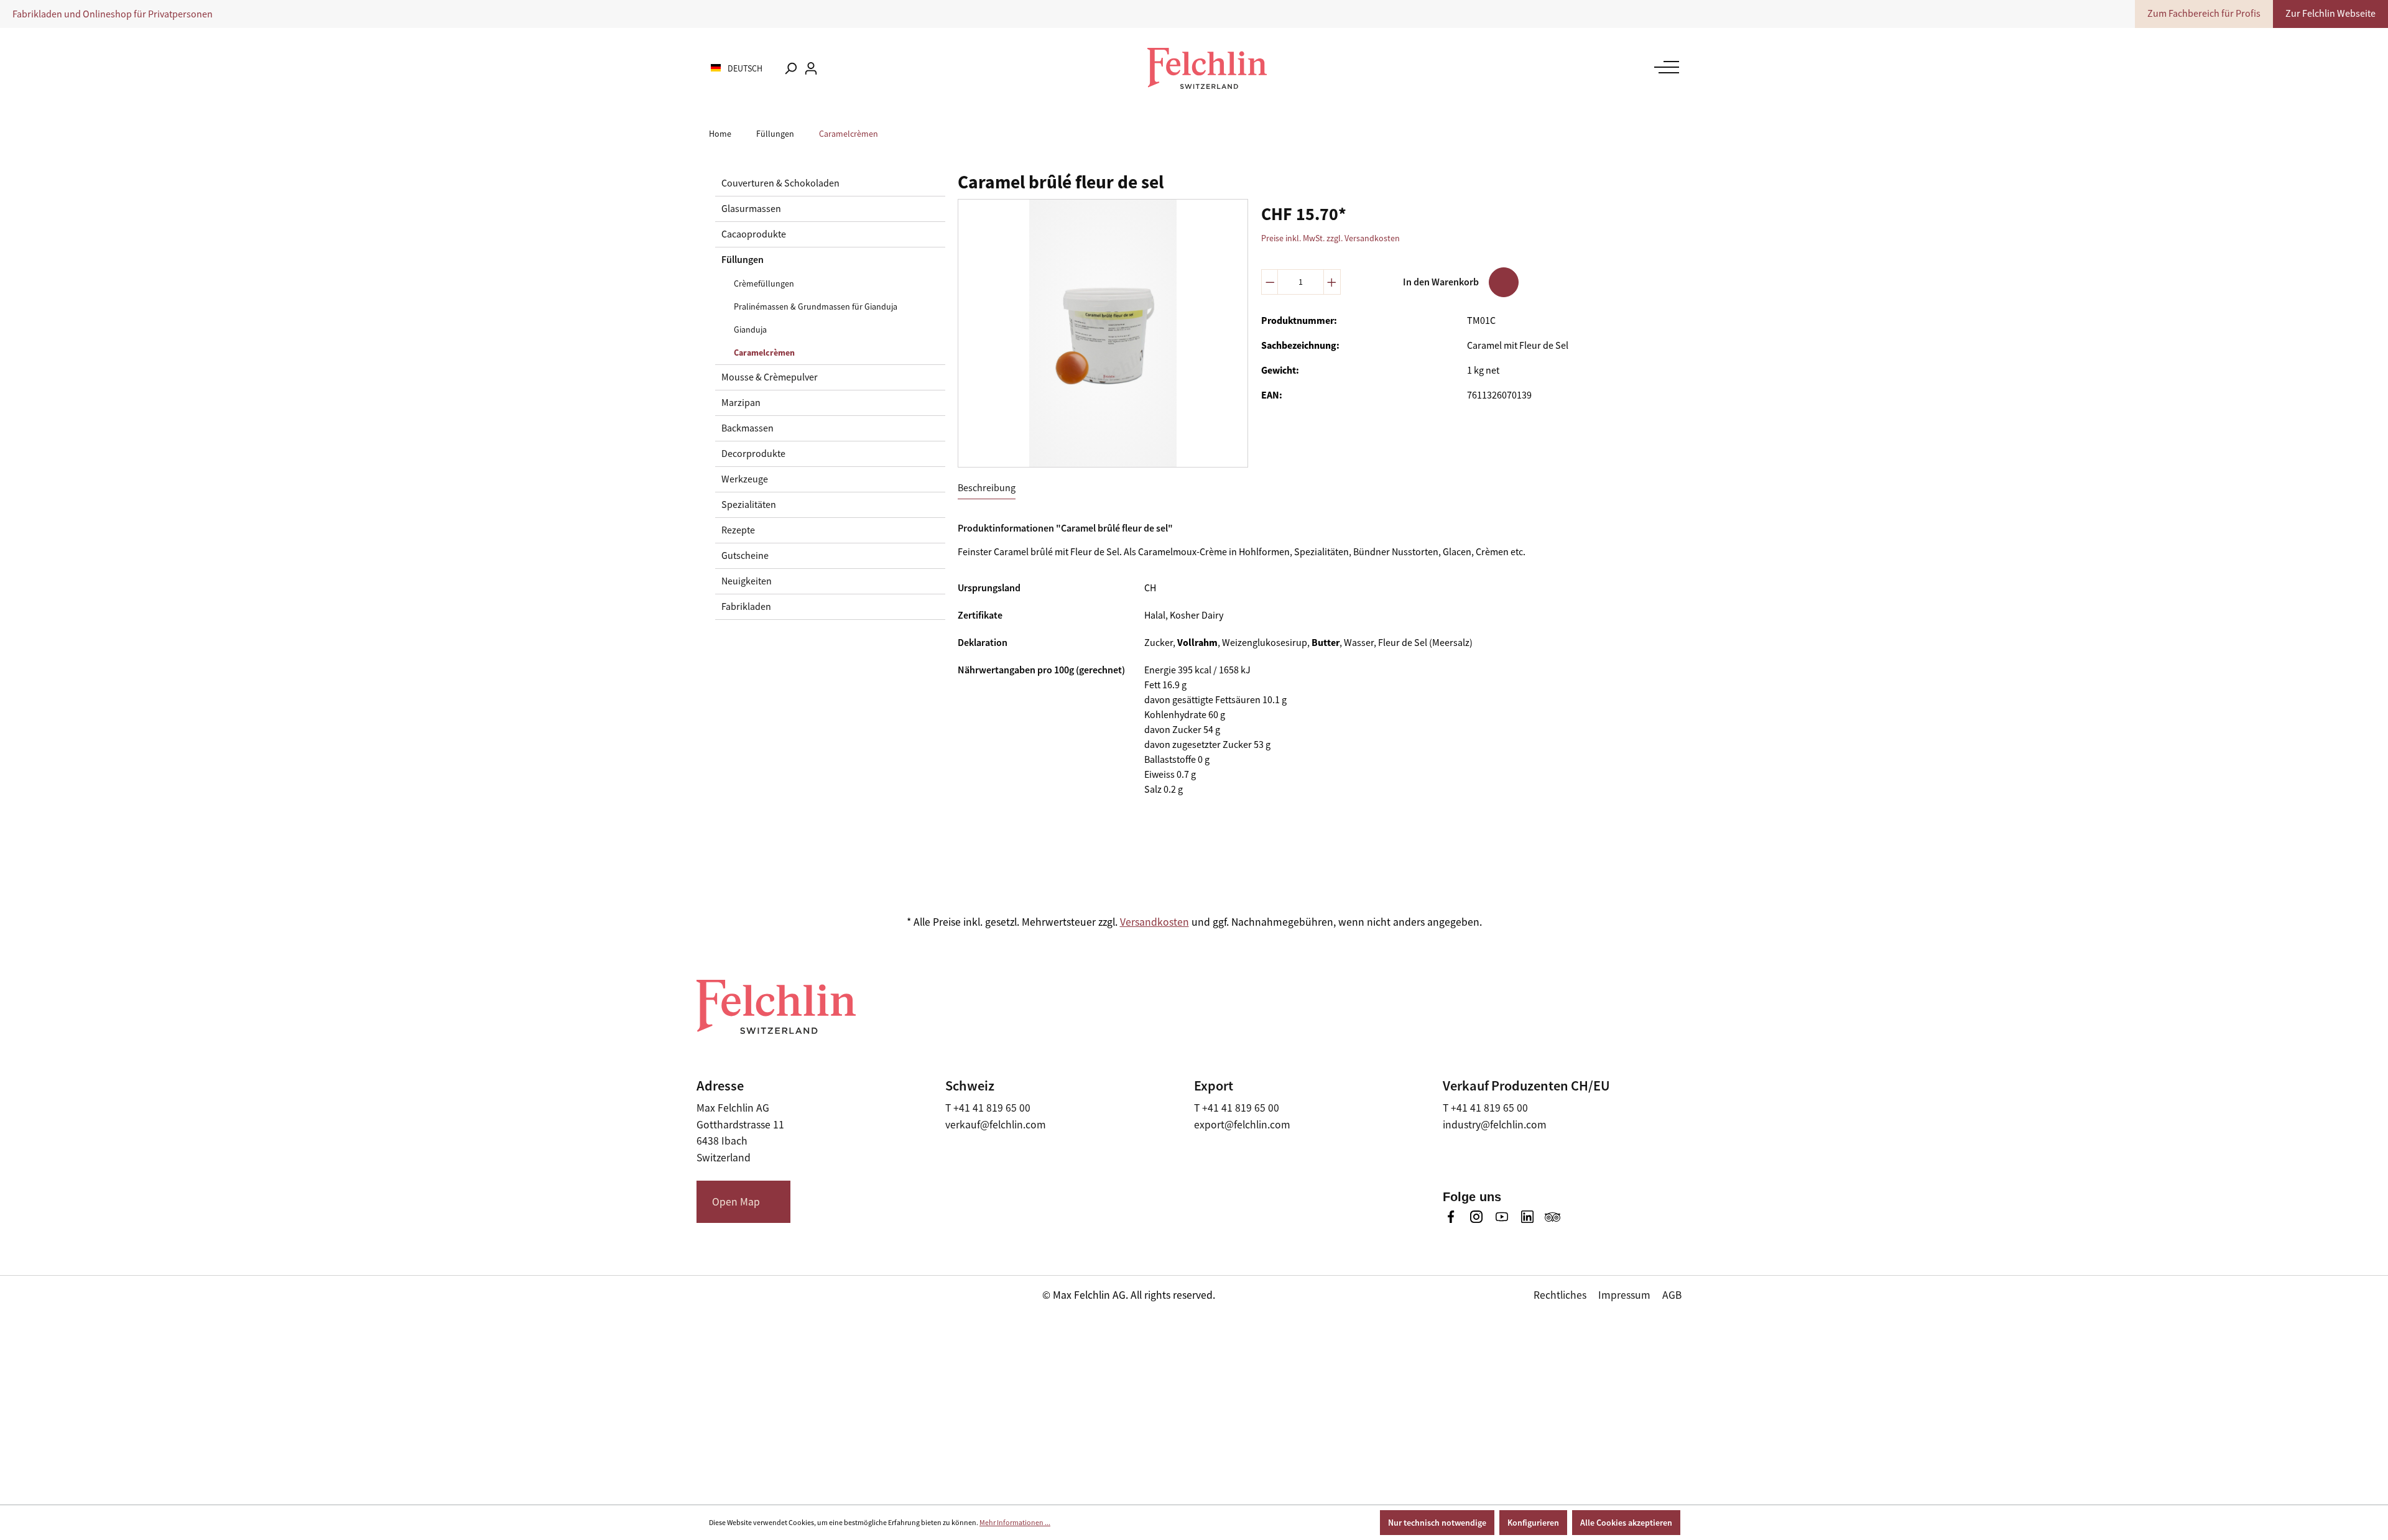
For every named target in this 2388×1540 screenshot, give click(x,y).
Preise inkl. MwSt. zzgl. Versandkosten (1331, 238)
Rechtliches (1560, 1295)
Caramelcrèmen (764, 353)
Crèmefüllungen (764, 284)
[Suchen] (790, 68)
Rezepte (738, 530)
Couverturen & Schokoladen (780, 183)
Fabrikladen (746, 607)
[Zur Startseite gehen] (1207, 68)
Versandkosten (1155, 922)
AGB (1672, 1295)
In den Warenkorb (1441, 282)
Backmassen (747, 428)
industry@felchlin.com (1495, 1125)
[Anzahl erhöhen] (1332, 282)
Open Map (736, 1202)
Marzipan (741, 403)
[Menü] (1664, 67)
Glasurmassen (751, 209)
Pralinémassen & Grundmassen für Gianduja (816, 307)
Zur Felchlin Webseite (2330, 14)
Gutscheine (745, 556)
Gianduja (750, 330)
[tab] (987, 488)
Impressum (1624, 1295)
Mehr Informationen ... (1015, 1523)
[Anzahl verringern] (1270, 282)
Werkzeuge (745, 479)
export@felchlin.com (1242, 1125)
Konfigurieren (1533, 1523)
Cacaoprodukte (754, 234)
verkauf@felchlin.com (996, 1125)
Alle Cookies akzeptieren (1626, 1523)
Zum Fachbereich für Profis (2204, 14)
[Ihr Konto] (811, 68)
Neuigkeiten (747, 581)
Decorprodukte (753, 454)
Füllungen (743, 260)
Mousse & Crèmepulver (770, 377)
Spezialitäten (749, 505)
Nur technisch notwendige (1437, 1523)
